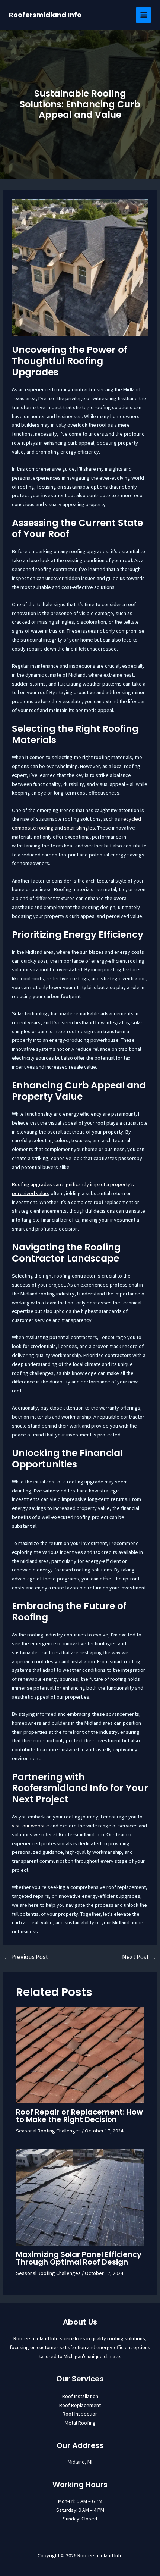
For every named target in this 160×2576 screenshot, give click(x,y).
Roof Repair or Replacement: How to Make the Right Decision (79, 2116)
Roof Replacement (80, 2405)
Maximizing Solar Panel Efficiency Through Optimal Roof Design (79, 2258)
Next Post (139, 1957)
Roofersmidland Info (45, 15)
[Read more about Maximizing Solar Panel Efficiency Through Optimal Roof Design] (80, 2197)
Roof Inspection (80, 2414)
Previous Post (26, 1957)
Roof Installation (80, 2396)
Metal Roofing (80, 2423)
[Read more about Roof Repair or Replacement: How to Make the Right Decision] (80, 2054)
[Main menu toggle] (143, 15)
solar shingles (79, 828)
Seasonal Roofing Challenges (48, 2131)
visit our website (31, 1826)
